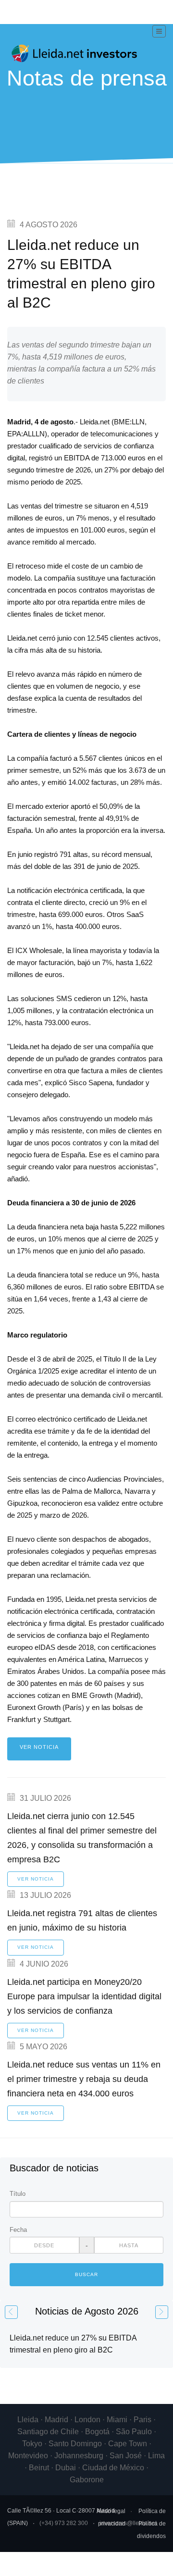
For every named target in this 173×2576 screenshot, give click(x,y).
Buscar (86, 2274)
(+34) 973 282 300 (64, 2523)
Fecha (18, 2230)
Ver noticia (39, 1747)
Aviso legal (111, 2511)
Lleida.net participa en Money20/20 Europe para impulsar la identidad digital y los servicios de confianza (84, 1996)
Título (18, 2194)
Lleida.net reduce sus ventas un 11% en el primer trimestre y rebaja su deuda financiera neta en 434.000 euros (84, 2079)
